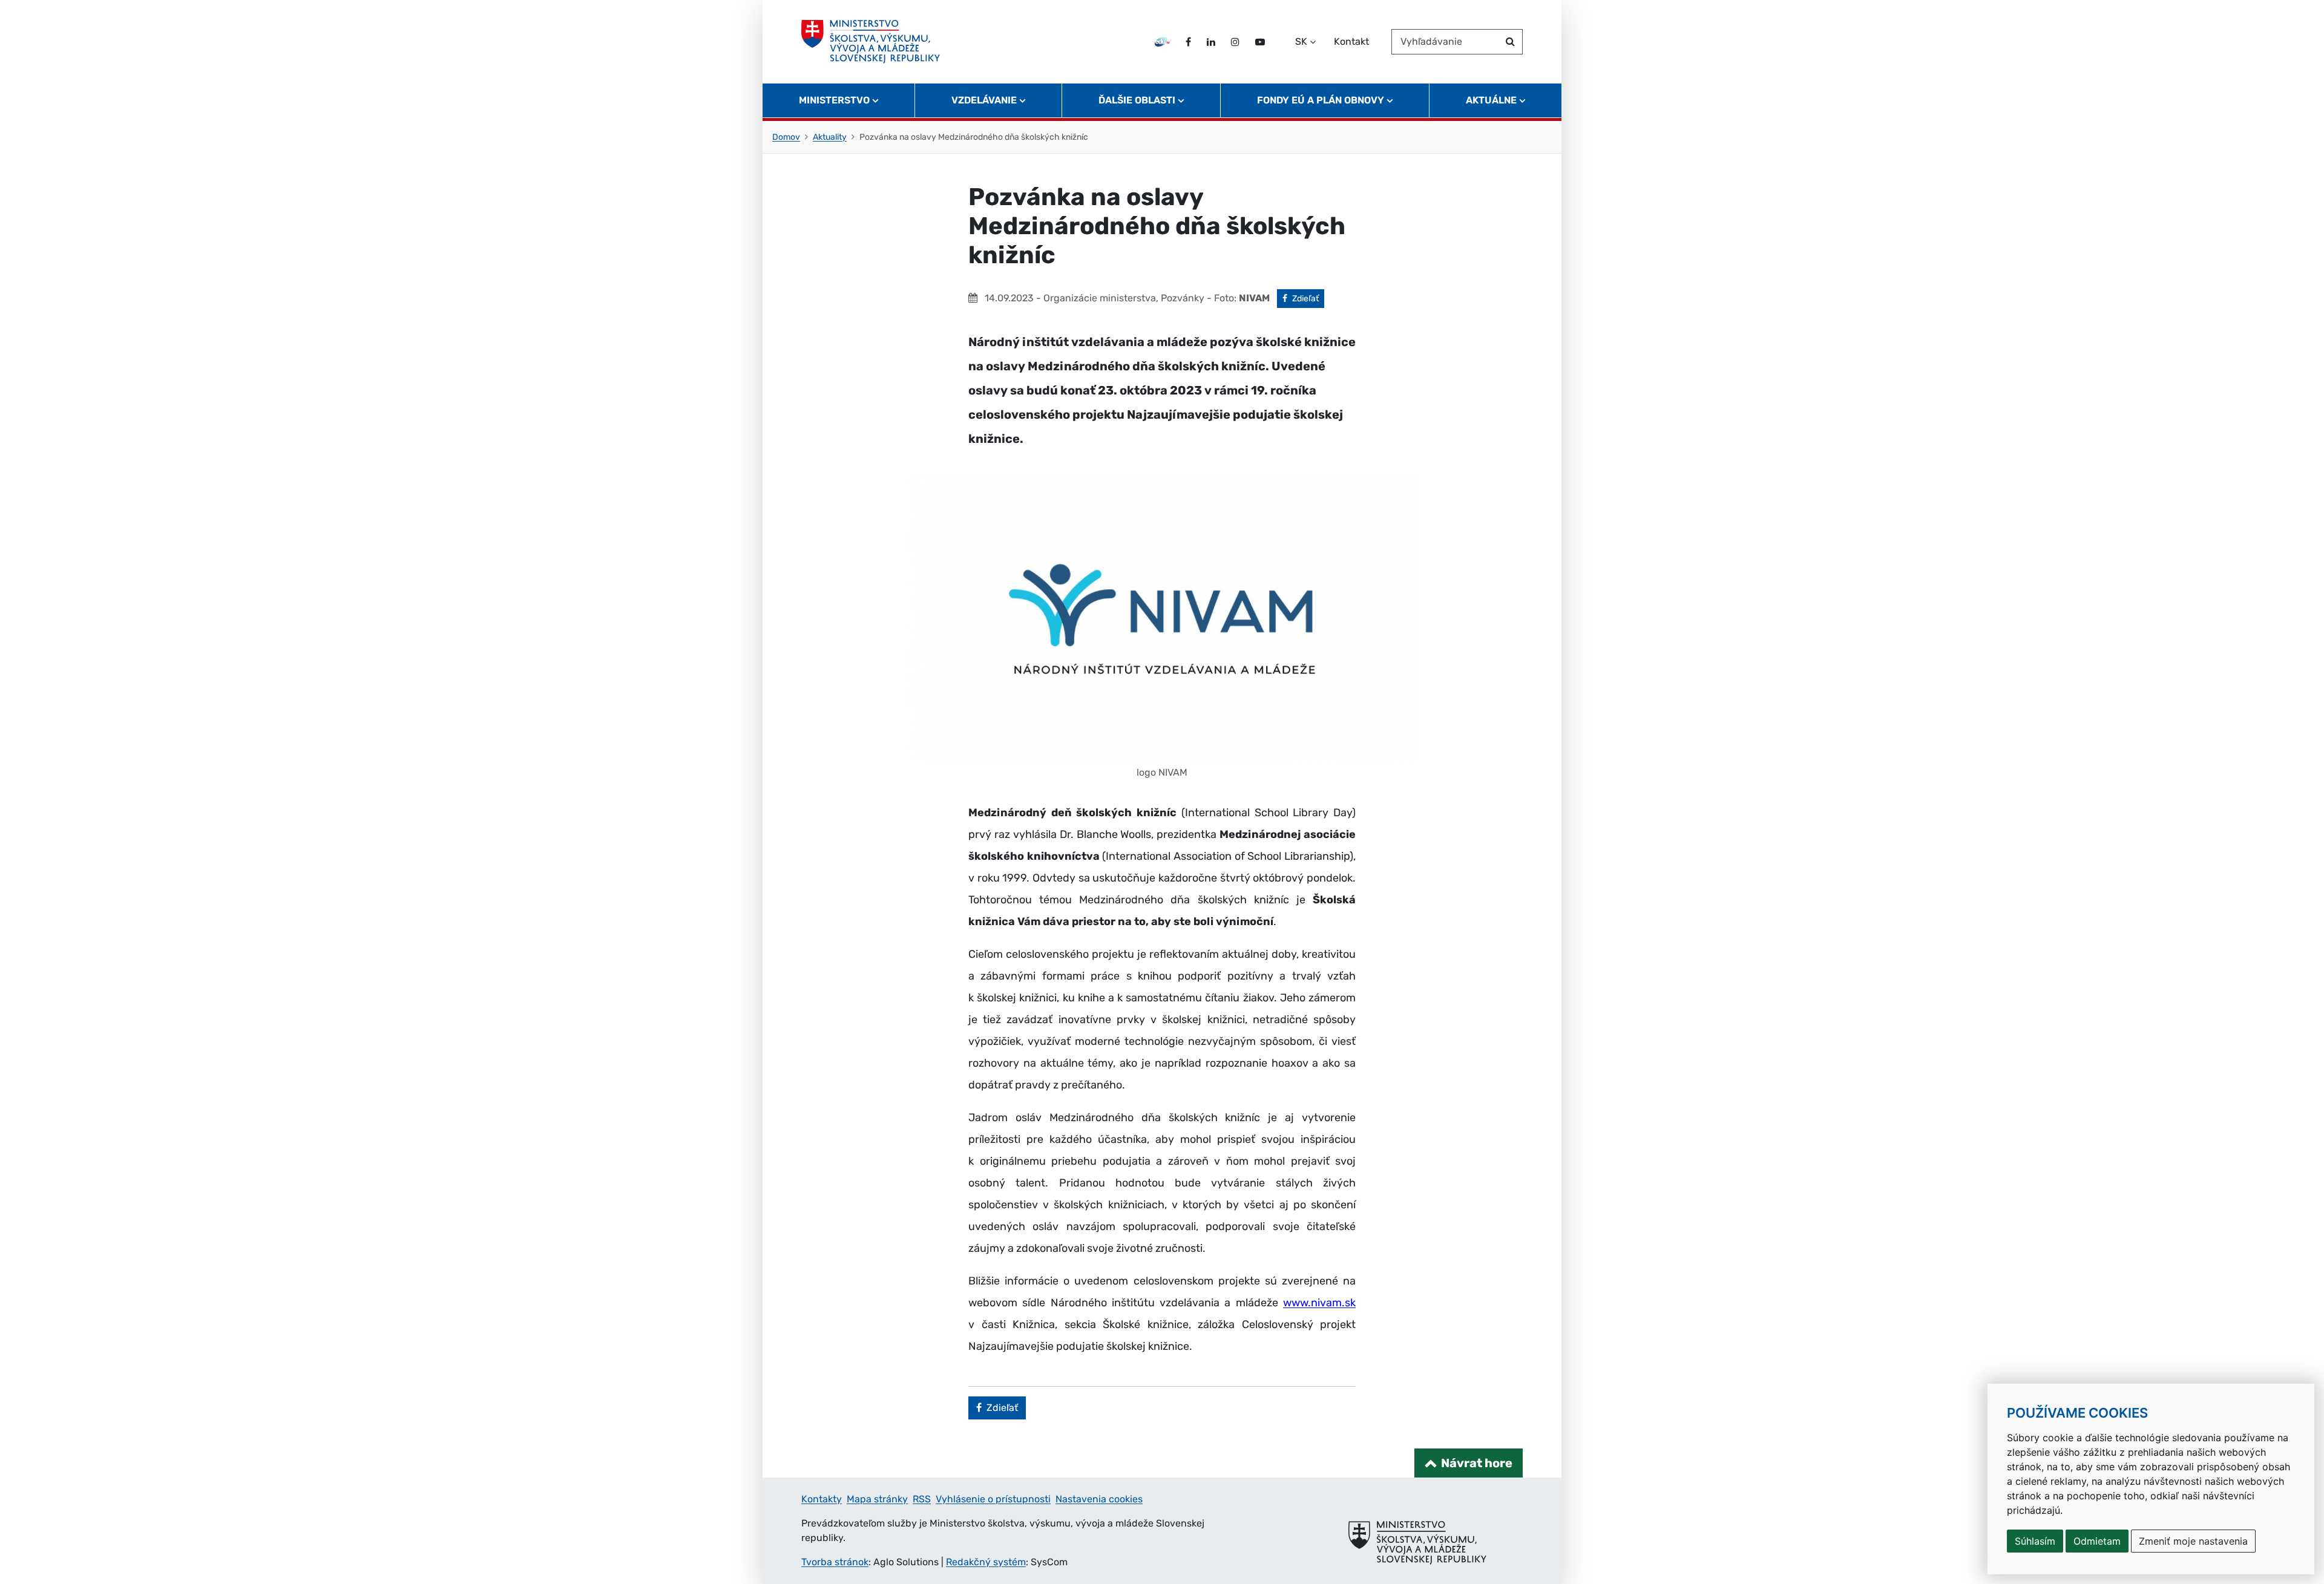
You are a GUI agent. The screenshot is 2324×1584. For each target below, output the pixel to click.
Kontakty (822, 1499)
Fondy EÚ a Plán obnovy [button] (1321, 100)
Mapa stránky (877, 1499)
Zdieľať (1308, 298)
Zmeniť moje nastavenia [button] (2193, 1541)
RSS (922, 1499)
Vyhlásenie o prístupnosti (993, 1499)
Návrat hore (1477, 1463)
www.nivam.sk (1319, 1303)
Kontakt (1351, 41)
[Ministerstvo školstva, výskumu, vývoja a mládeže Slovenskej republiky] (871, 42)
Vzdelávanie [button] (984, 100)
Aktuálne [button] (1491, 100)
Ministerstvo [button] (834, 100)
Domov (786, 137)
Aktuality (830, 137)
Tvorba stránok (835, 1562)
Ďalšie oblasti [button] (1137, 100)
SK (1301, 41)
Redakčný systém (986, 1562)
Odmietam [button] (2097, 1541)
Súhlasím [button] (2035, 1541)
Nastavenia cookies (1099, 1499)
